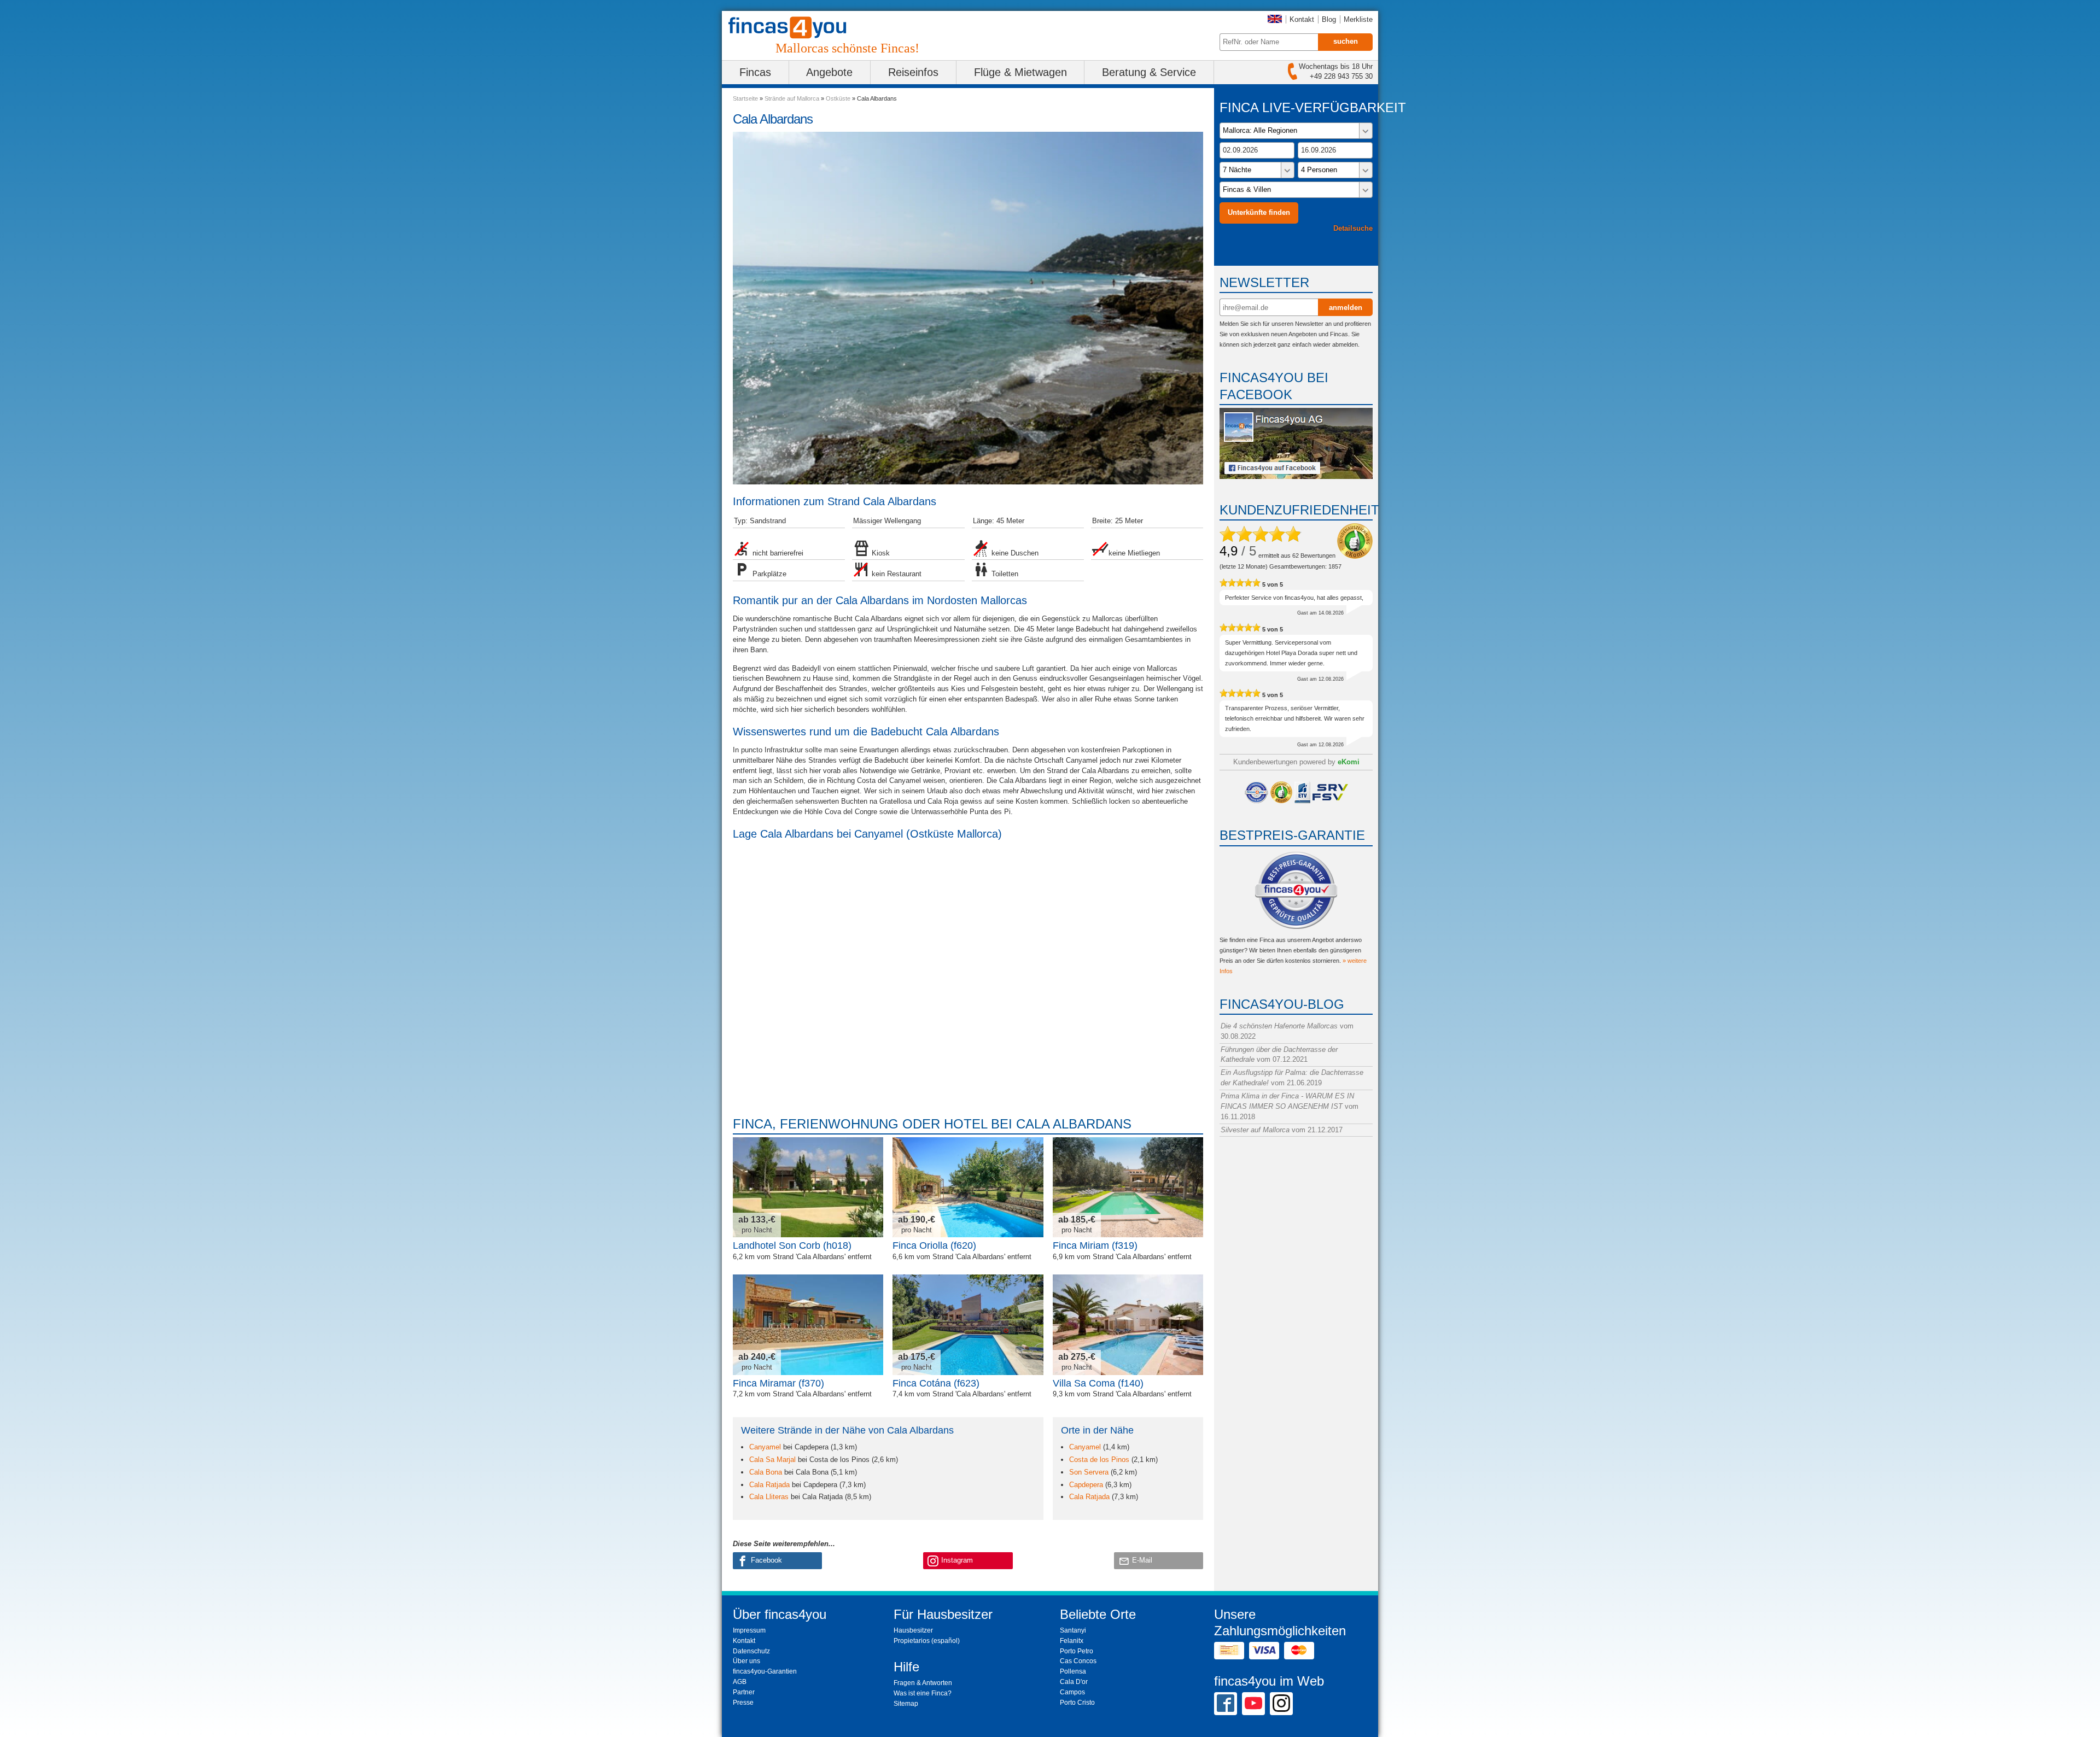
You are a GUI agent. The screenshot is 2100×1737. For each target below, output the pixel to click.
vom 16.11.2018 (1290, 1106)
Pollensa (1073, 1671)
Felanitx (1072, 1641)
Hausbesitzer (913, 1630)
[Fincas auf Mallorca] (794, 28)
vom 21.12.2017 (1282, 1130)
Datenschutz (751, 1651)
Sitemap (906, 1704)
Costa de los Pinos (1099, 1460)
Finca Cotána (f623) (936, 1383)
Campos (1072, 1692)
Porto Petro (1077, 1651)
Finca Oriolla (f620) (934, 1245)
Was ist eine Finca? (923, 1693)
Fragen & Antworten (923, 1683)
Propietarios (912, 1641)
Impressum (749, 1630)
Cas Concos (1078, 1661)
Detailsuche (1353, 228)
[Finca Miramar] (808, 1324)
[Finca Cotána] (968, 1324)
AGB (740, 1682)
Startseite (745, 98)
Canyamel (765, 1447)
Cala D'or (1074, 1682)
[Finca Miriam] (1128, 1187)
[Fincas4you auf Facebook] (1296, 476)
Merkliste (1358, 19)
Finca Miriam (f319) (1095, 1245)
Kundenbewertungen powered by (1296, 762)
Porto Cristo (1077, 1703)
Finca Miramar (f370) (778, 1383)
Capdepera (1086, 1485)
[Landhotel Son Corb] (808, 1187)
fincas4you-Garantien (765, 1671)
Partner (744, 1692)
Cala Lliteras (769, 1497)
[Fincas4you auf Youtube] (1253, 1703)
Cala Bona (766, 1472)
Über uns (746, 1661)
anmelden (1346, 308)
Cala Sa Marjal (772, 1460)
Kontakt (1302, 19)
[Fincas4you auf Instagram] (1281, 1703)
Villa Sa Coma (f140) (1098, 1383)
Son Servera (1089, 1472)
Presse (743, 1703)
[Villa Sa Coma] (1128, 1324)
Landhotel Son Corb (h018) (792, 1245)
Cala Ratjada (769, 1485)
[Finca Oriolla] (968, 1187)
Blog (1329, 19)
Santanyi (1073, 1630)
